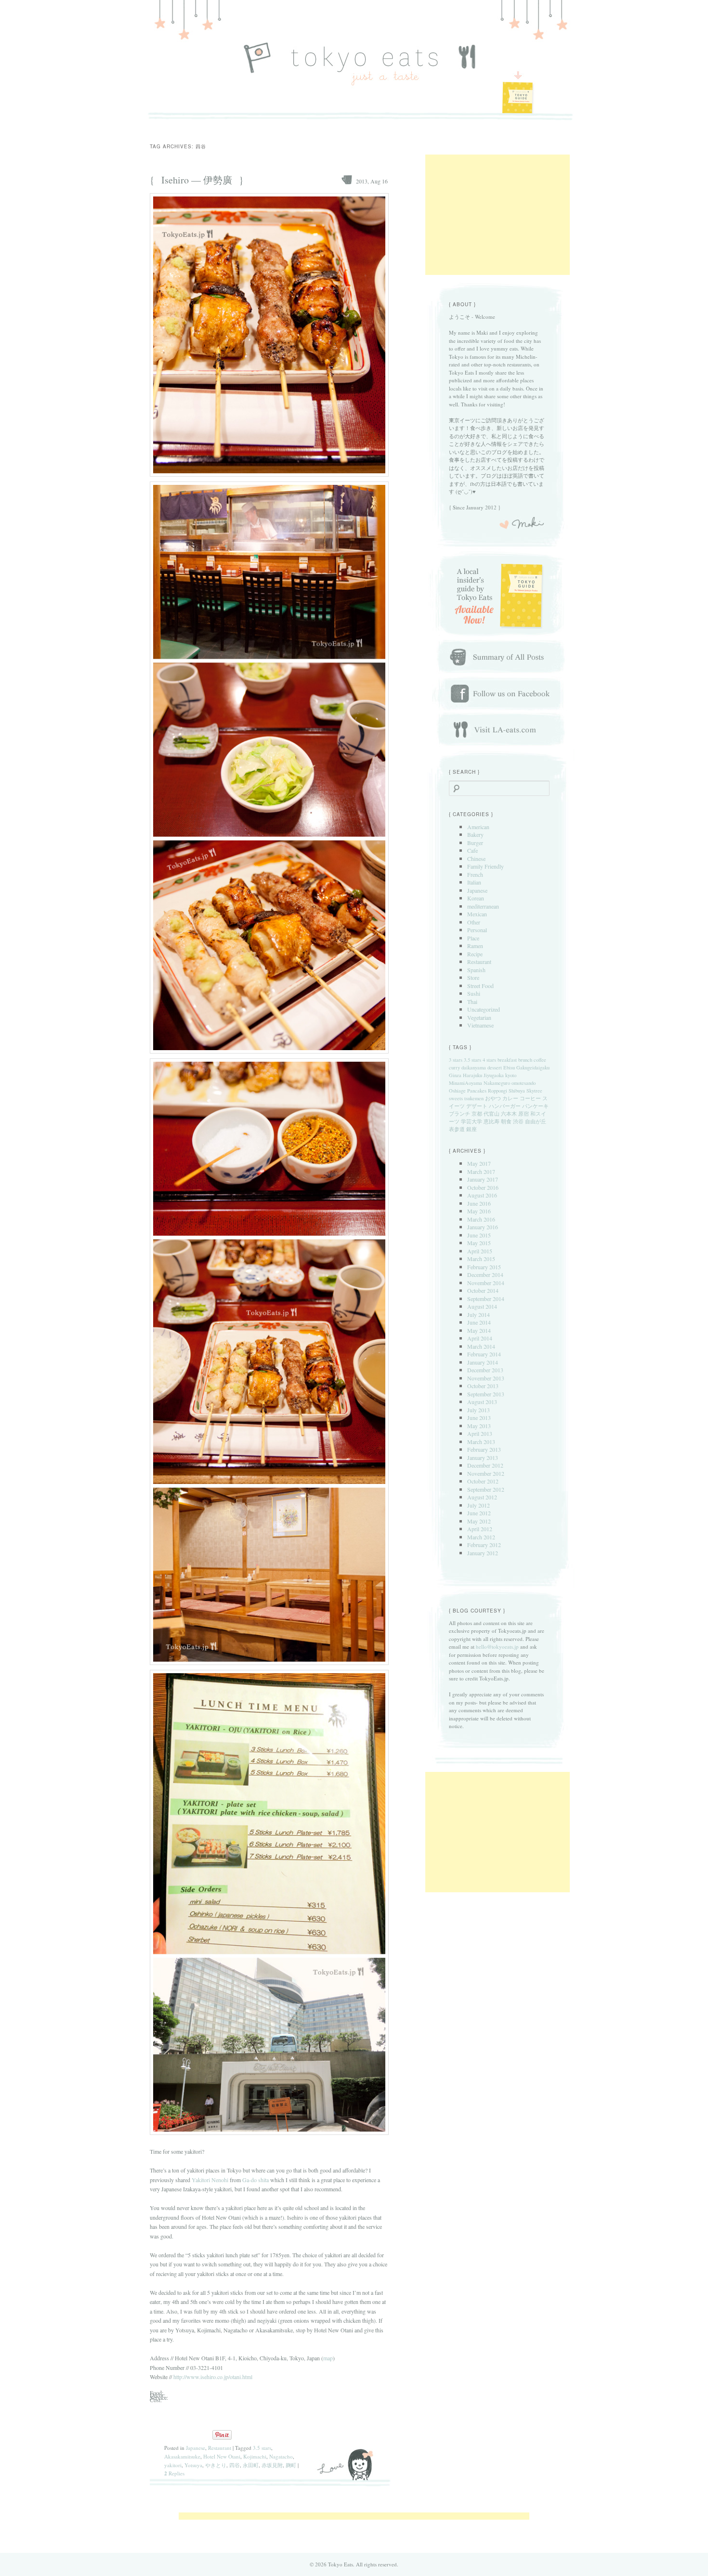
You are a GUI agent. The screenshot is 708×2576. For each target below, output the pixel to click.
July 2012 (479, 1505)
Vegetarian (479, 1017)
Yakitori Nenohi (210, 2180)
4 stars (489, 1060)
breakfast (507, 1060)
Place (473, 938)
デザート (477, 1106)
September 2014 (486, 1299)
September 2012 (486, 1489)
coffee (540, 1060)
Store (473, 977)
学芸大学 (472, 1121)
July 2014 (479, 1314)
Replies (174, 2473)
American (478, 827)
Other (474, 922)
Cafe (472, 850)
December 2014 (485, 1275)
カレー (510, 1098)
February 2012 (484, 1545)
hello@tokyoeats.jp (497, 1646)
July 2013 (479, 1410)
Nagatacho (281, 2456)
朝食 (506, 1121)
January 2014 (483, 1362)
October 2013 (483, 1386)
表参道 (457, 1129)
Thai (472, 1002)
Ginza (455, 1075)
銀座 (472, 1129)
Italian (474, 882)
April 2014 (480, 1338)
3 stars (456, 1060)
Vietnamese (480, 1025)
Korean (476, 898)
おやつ (493, 1098)
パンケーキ (535, 1106)
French (475, 874)
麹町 (291, 2465)
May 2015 (479, 1243)
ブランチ (459, 1114)
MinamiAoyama (465, 1083)
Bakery (475, 834)
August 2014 (482, 1306)
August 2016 (482, 1195)
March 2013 (481, 1442)
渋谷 (518, 1121)
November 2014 (486, 1283)
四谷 (235, 2465)
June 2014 (479, 1322)
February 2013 (484, 1449)
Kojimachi (255, 2456)
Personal (477, 930)
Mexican (477, 914)
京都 (477, 1114)
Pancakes (477, 1091)
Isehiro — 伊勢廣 (197, 180)
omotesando (524, 1083)
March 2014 (481, 1346)
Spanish (476, 970)
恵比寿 (492, 1121)
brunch (525, 1060)
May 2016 (479, 1211)
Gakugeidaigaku (533, 1067)
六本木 (509, 1114)
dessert (495, 1067)
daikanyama (474, 1067)
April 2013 (480, 1433)
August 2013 (482, 1402)
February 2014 (484, 1354)
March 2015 (481, 1259)
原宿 (524, 1114)
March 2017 (481, 1171)
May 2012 (479, 1521)
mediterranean (483, 906)
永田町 (251, 2465)
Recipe (475, 954)
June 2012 (479, 1513)
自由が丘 (536, 1121)
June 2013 (479, 1418)
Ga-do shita (256, 2180)
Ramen (475, 946)
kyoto (511, 1075)
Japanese (196, 2448)
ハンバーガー (505, 1106)
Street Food (480, 986)
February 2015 (484, 1267)
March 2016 (481, 1219)
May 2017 (479, 1163)
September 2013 (486, 1394)
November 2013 (486, 1378)
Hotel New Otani (222, 2456)
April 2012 (480, 1529)
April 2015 (480, 1251)
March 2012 (481, 1537)
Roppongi (498, 1091)
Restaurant (220, 2448)
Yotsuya (193, 2465)
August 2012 (482, 1497)
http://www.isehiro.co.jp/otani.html (213, 2377)
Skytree (534, 1091)
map (328, 2358)
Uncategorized (484, 1009)
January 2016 (483, 1227)
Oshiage (457, 1091)
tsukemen (474, 1098)
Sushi (474, 993)
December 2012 (485, 1465)
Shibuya (517, 1091)
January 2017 (483, 1179)
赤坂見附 (272, 2465)
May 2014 (479, 1330)
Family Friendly (485, 866)
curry (454, 1067)
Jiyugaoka (494, 1075)
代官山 (492, 1114)
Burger (475, 843)
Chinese (476, 859)
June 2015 (479, 1235)
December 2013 (485, 1370)
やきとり (216, 2465)
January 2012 (483, 1553)
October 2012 (483, 1481)
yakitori (173, 2465)
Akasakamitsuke (182, 2456)
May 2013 (479, 1426)
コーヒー (530, 1098)
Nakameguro (497, 1083)
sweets (456, 1098)
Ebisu (509, 1067)
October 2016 (483, 1187)
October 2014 (483, 1290)
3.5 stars (262, 2448)
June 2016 (479, 1203)
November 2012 (486, 1473)
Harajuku (472, 1075)
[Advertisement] (498, 215)
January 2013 (483, 1457)
